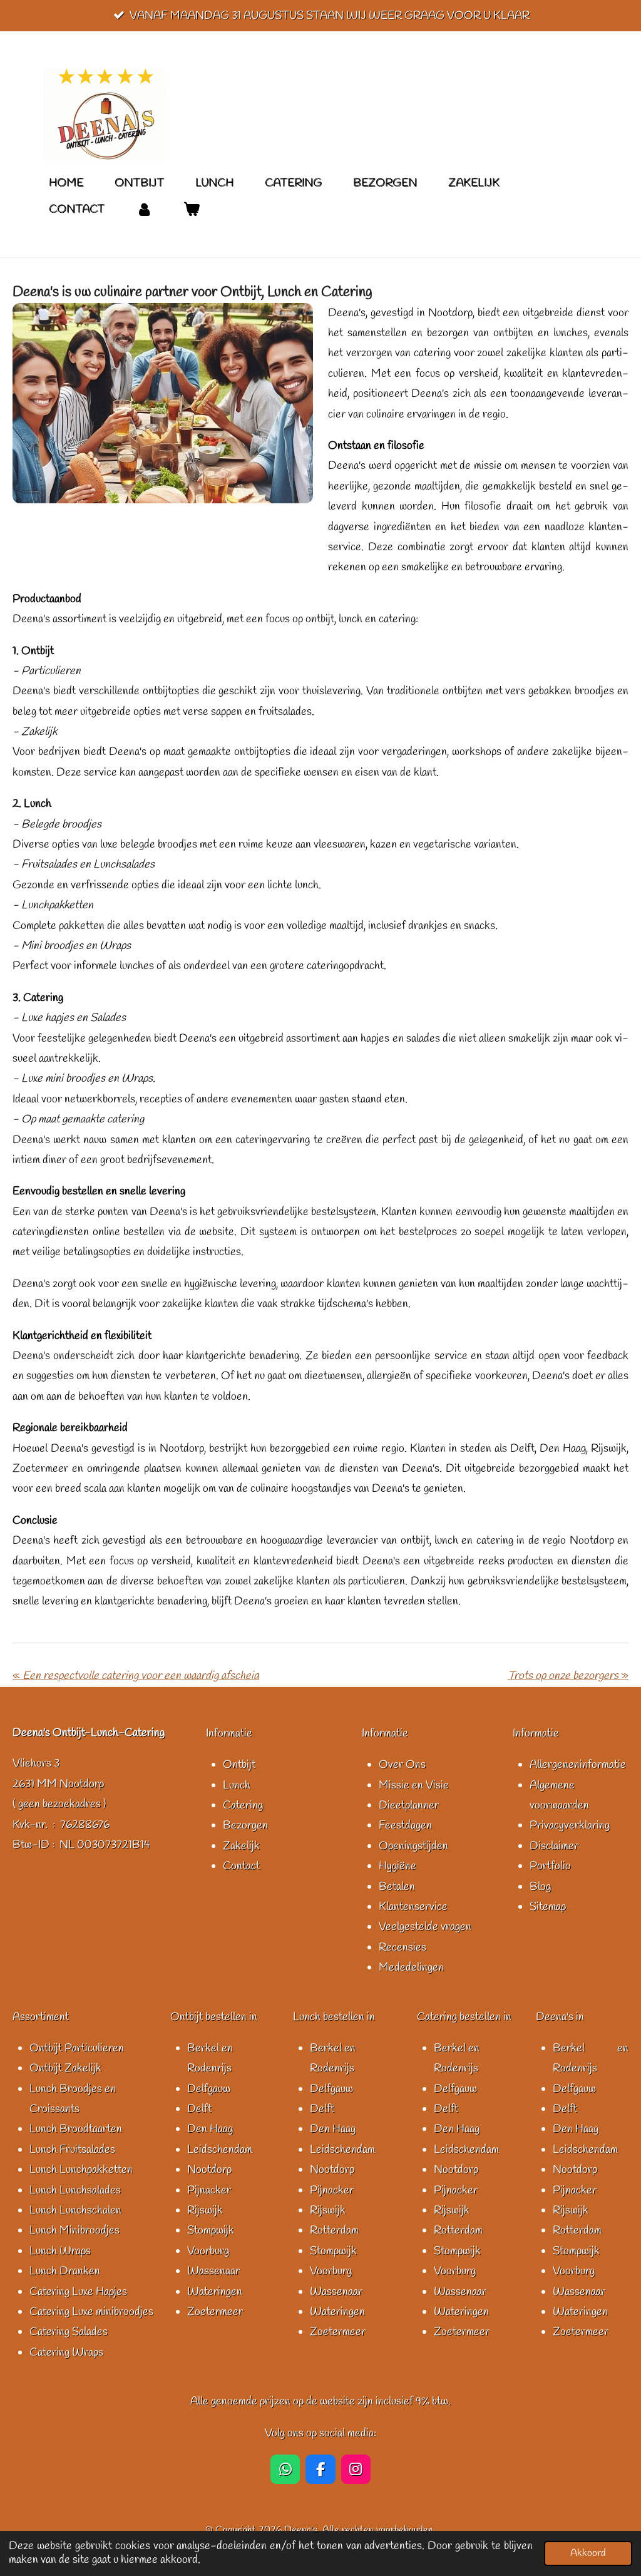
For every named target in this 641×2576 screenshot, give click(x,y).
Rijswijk (205, 2210)
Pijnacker (209, 2190)
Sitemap (548, 1907)
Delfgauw (209, 2089)
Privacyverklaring (570, 1825)
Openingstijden (413, 1846)
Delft (199, 2109)
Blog (540, 1887)
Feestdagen (405, 1825)
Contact (241, 1866)
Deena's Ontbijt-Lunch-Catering (89, 1733)
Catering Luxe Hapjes (78, 2292)
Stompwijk (211, 2230)
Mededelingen (411, 1968)
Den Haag (210, 2129)
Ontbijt (239, 1765)
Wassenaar (213, 2271)
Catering (243, 1805)
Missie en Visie (414, 1785)
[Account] (144, 209)
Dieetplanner (409, 1805)
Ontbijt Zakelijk (65, 2068)
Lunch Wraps (60, 2251)
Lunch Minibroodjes (74, 2230)
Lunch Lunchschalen (75, 2210)
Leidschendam (220, 2150)
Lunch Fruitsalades (72, 2150)
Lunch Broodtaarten (76, 2129)
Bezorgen (245, 1825)
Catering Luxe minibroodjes (91, 2312)
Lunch (237, 1785)
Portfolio (550, 1866)
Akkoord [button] (588, 2553)
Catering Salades (69, 2332)
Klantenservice (413, 1907)
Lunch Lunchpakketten (81, 2170)
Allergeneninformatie (578, 1765)
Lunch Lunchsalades (75, 2190)
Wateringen (215, 2292)
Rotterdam (334, 2230)
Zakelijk (241, 1846)
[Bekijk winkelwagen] (191, 209)
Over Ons (402, 1765)
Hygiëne (397, 1866)
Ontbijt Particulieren (77, 2048)
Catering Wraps (66, 2353)
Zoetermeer (215, 2312)
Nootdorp (209, 2170)
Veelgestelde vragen (425, 1927)
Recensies (403, 1947)
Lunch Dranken (65, 2271)
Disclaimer (554, 1846)
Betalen (397, 1887)
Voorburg (208, 2251)
